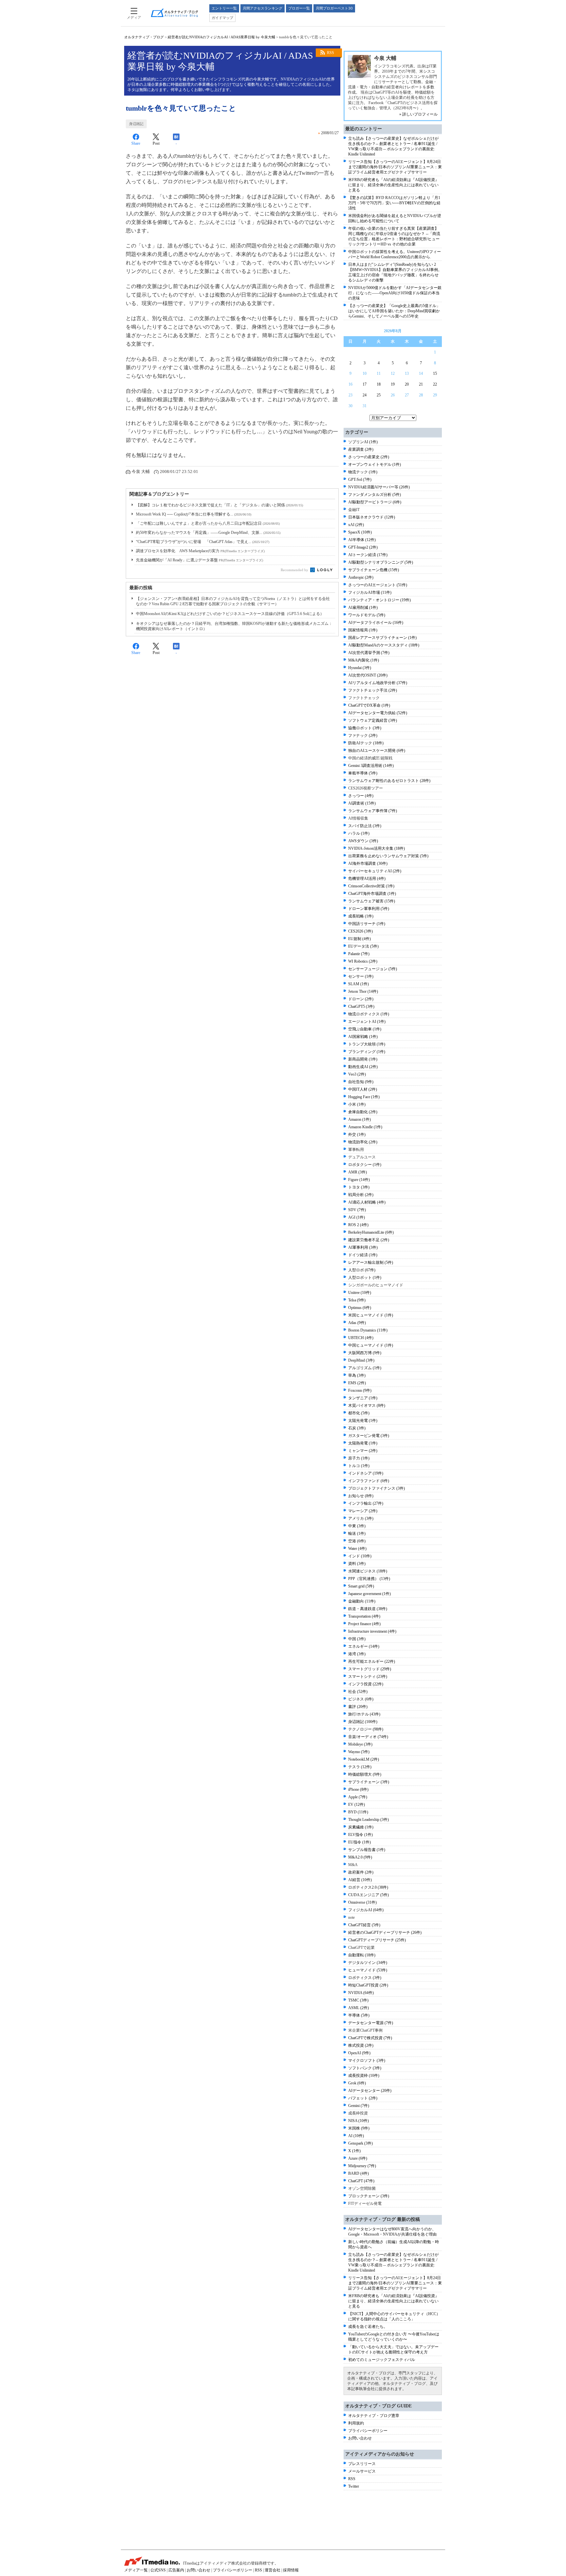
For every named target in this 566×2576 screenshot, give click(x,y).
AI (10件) (356, 2136)
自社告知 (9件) (361, 1082)
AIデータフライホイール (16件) (376, 623)
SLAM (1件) (358, 984)
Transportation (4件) (364, 1616)
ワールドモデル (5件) (367, 615)
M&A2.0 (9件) (360, 1857)
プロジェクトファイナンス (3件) (377, 1488)
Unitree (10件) (360, 1293)
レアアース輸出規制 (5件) (371, 1262)
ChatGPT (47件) (361, 2181)
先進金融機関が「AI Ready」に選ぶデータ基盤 (199, 560)
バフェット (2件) (363, 2098)
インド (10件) (360, 1556)
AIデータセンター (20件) (370, 2091)
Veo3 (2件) (357, 1074)
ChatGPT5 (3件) (361, 1007)
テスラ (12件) (360, 1767)
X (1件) (354, 2151)
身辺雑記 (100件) (363, 1722)
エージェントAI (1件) (367, 1022)
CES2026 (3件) (360, 931)
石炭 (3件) (357, 1428)
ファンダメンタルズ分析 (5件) (375, 495)
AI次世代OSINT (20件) (368, 675)
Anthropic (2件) (361, 577)
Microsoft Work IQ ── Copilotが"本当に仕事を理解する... (194, 514)
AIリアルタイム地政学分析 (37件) (378, 683)
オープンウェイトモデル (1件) (375, 464)
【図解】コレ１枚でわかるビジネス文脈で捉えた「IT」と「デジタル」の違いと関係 (219, 505)
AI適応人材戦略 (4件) (367, 1202)
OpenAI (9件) (359, 2053)
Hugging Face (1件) (364, 1097)
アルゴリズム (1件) (365, 1368)
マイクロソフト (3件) (367, 2060)
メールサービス (362, 2471)
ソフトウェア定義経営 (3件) (373, 720)
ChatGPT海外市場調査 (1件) (372, 894)
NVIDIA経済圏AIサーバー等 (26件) (379, 487)
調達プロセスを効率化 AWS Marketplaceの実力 (200, 551)
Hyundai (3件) (360, 668)
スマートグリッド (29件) (370, 1669)
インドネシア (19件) (366, 1473)
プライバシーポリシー (368, 2431)
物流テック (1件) (363, 472)
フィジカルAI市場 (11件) (370, 592)
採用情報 (291, 2570)
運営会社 (273, 2570)
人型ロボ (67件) (362, 1270)
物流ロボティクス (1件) (369, 1014)
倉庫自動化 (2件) (363, 1112)
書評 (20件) (358, 1707)
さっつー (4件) (361, 796)
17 (365, 384)
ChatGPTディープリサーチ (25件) (377, 1940)
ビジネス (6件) (361, 1699)
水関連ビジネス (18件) (368, 1571)
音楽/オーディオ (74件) (368, 1737)
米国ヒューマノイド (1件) (371, 1315)
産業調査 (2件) (361, 449)
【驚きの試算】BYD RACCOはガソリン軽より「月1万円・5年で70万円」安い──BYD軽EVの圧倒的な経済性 (394, 203)
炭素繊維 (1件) (361, 1827)
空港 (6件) (357, 1541)
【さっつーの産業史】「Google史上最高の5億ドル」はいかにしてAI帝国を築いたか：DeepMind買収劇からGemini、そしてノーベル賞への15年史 (394, 311)
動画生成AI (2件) (363, 1067)
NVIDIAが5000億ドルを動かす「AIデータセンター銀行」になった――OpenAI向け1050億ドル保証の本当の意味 (395, 293)
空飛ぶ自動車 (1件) (365, 1029)
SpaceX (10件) (360, 532)
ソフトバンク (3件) (365, 2068)
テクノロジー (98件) (366, 1729)
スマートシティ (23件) (368, 1677)
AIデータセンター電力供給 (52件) (378, 713)
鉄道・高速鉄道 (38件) (368, 1609)
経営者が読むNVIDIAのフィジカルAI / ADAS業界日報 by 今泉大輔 (221, 37)
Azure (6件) (358, 2158)
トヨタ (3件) (359, 1187)
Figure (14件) (359, 1180)
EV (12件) (357, 1805)
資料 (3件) (357, 1564)
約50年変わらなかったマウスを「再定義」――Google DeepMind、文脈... (208, 533)
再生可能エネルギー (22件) (372, 1661)
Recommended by (295, 570)
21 (421, 384)
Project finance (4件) (364, 1624)
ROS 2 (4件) (358, 1225)
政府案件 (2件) (361, 1872)
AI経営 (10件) (360, 1880)
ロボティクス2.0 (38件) (368, 1887)
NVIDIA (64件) (361, 1993)
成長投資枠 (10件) (364, 2076)
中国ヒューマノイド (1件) (371, 1345)
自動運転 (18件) (362, 1955)
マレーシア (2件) (363, 1511)
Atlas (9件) (357, 1323)
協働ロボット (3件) (365, 728)
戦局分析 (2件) (361, 1195)
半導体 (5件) (359, 2015)
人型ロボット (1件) (365, 1278)
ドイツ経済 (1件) (363, 1255)
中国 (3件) (357, 1639)
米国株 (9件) (359, 2128)
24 (365, 395)
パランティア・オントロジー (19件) (379, 600)
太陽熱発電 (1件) (363, 1443)
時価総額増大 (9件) (365, 1774)
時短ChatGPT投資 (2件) (368, 1985)
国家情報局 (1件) (363, 630)
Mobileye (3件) (360, 1744)
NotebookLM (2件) (364, 1759)
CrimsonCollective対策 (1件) (371, 886)
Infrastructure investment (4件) (372, 1631)
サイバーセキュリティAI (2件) (375, 871)
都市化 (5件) (359, 1413)
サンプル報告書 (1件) (367, 1850)
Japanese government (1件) (369, 1594)
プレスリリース (362, 2464)
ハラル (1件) (359, 833)
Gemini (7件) (359, 2106)
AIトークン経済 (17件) (368, 555)
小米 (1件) (357, 1104)
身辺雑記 (136, 124)
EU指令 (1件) (359, 1842)
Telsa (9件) (357, 1300)
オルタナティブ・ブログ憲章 (374, 2416)
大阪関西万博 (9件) (365, 1353)
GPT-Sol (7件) (360, 480)
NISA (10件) (358, 2121)
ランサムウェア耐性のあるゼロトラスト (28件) (389, 781)
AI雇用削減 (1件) (363, 608)
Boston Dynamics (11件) (368, 1330)
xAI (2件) (356, 525)
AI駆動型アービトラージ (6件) (375, 502)
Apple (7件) (358, 1797)
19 (393, 384)
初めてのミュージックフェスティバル (382, 2360)
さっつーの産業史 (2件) (369, 457)
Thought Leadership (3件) (368, 1820)
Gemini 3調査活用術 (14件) (371, 766)
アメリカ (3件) (361, 1518)
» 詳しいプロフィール (418, 114)
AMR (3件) (358, 1172)
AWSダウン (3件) (363, 841)
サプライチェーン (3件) (369, 1782)
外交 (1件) (357, 1134)
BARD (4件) (358, 2173)
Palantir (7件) (359, 954)
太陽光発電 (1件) (363, 1421)
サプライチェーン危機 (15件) (374, 570)
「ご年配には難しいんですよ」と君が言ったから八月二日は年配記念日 (208, 523)
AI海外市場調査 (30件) (368, 863)
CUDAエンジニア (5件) (368, 1895)
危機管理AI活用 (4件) (367, 879)
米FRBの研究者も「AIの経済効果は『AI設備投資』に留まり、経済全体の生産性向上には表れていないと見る (394, 185)
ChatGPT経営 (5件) (364, 1925)
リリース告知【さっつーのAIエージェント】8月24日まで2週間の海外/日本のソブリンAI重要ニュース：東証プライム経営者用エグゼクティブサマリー (395, 167)
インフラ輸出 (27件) (366, 1503)
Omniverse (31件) (362, 1902)
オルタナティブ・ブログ (144, 37)
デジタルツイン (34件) (368, 1963)
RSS (330, 53)
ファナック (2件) (363, 735)
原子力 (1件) (359, 1458)
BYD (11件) (358, 1812)
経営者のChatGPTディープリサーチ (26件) (385, 1932)
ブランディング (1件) (367, 1052)
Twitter (354, 2486)
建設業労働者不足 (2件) (369, 1240)
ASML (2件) (358, 2008)
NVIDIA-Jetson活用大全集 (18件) (377, 848)
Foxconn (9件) (360, 1390)
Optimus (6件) (360, 1308)
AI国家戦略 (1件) (363, 1037)
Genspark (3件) (360, 2143)
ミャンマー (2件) (363, 1451)
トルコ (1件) (359, 1466)
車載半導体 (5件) (363, 773)
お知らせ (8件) (361, 1496)
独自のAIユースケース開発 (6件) (377, 751)
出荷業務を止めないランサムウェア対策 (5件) (388, 856)
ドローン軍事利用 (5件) (369, 909)
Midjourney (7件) (362, 2166)
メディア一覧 (136, 2570)
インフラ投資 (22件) (366, 1684)
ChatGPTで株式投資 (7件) (370, 2038)
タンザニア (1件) (363, 1398)
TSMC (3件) (358, 2000)
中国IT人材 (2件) (363, 1089)
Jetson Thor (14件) (363, 991)
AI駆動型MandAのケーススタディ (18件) (384, 645)
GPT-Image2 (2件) (363, 547)
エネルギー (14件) (364, 1646)
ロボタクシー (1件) (365, 1165)
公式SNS (158, 2570)
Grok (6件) (357, 2083)
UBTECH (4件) (361, 1338)
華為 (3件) (357, 1375)
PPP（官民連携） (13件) (369, 1579)
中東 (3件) (357, 1526)
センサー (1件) (361, 976)
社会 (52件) (358, 1692)
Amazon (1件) (359, 1119)
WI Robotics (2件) (363, 961)
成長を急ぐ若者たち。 (368, 2327)
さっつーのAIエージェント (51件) (378, 585)
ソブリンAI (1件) (363, 442)
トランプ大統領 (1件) (367, 1044)
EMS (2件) (357, 1383)
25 (379, 395)
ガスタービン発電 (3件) (369, 1436)
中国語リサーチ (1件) (367, 924)
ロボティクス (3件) (365, 1978)
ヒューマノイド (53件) (368, 1970)
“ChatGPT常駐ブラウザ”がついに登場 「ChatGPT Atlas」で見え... (203, 542)
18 (379, 384)
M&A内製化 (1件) (364, 660)
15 (435, 373)
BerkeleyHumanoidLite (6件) (371, 1232)
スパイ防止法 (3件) (365, 826)
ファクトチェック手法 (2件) (373, 690)
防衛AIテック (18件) (366, 743)
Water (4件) (357, 1549)
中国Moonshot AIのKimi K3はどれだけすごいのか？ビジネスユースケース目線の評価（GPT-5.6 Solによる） (230, 614)
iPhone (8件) (358, 1789)
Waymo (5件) (359, 1752)
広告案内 (176, 2570)
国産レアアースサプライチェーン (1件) (382, 638)
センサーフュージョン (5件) (373, 969)
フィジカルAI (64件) (366, 1910)
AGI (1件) (357, 1217)
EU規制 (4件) (359, 939)
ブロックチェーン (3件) (369, 2196)
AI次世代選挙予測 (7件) (369, 653)
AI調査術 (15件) (362, 803)
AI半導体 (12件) (362, 540)
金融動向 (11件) (362, 1601)
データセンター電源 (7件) (371, 2023)
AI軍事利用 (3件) (363, 1247)
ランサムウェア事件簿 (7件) (373, 811)
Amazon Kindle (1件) (365, 1127)
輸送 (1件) (357, 1533)
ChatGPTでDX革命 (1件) (369, 705)
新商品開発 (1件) (363, 1059)
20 (407, 384)
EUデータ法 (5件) (363, 946)
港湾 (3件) (357, 1654)
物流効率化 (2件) (363, 1142)
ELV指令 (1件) (360, 1835)
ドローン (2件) (361, 999)
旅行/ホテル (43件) (364, 1714)
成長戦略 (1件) (361, 916)
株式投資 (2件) (361, 2045)
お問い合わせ (360, 2438)
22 (435, 384)
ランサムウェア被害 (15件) (372, 901)
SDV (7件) (357, 1210)
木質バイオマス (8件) (367, 1406)
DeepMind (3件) (361, 1360)
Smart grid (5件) (361, 1586)
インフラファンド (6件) (369, 1481)
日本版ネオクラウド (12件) (372, 517)
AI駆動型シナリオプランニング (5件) (381, 562)
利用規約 (356, 2423)
